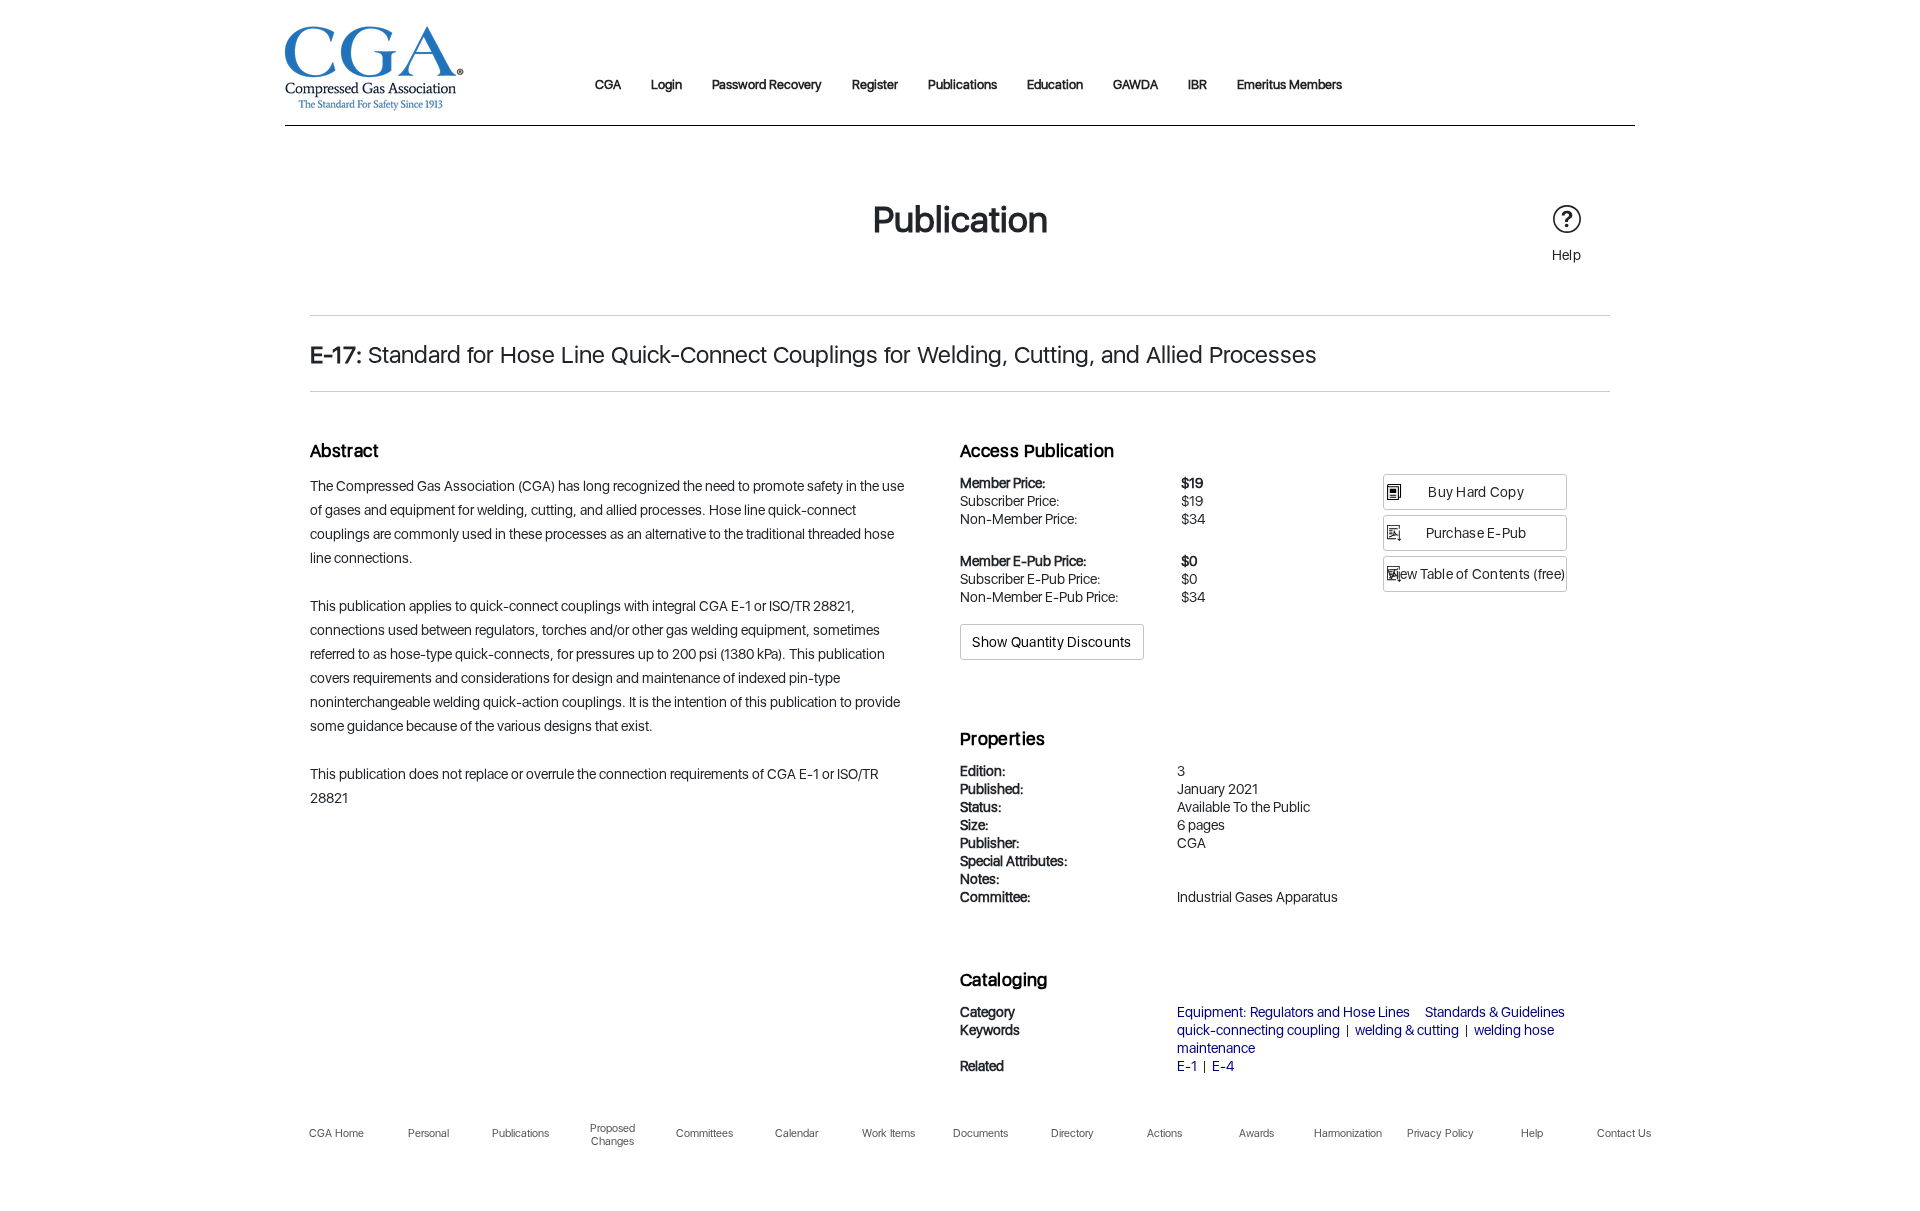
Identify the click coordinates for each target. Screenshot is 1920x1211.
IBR (1197, 84)
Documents (980, 1133)
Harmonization (1348, 1133)
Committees (704, 1133)
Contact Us (1624, 1133)
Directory (1072, 1133)
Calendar (796, 1133)
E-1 (1187, 1066)
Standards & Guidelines (1495, 1012)
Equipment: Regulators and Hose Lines (1293, 1012)
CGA (608, 84)
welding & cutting (1407, 1030)
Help (1532, 1133)
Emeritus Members (1289, 84)
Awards (1256, 1133)
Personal (428, 1133)
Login (666, 84)
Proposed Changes (612, 1135)
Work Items (888, 1133)
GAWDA (1135, 84)
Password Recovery (767, 84)
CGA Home (336, 1133)
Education (1055, 84)
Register (875, 84)
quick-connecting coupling (1258, 1030)
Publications (962, 84)
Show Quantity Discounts (1051, 642)
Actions (1164, 1133)
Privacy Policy (1440, 1133)
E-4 (1223, 1066)
